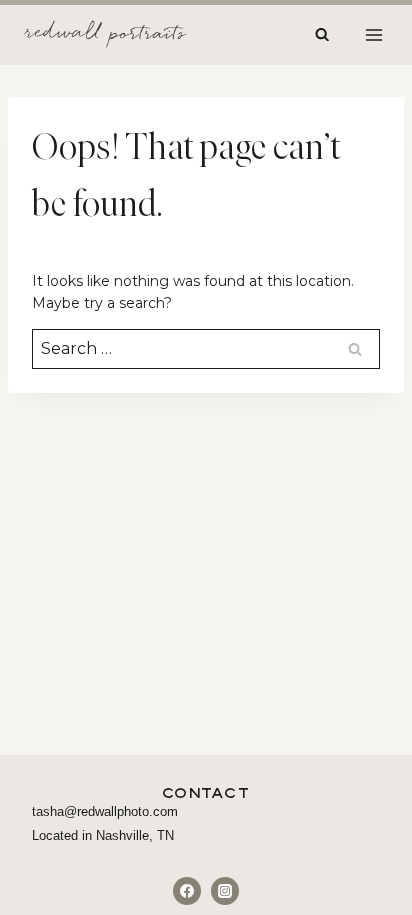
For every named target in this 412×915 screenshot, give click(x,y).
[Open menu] (373, 34)
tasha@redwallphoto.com (105, 811)
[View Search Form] (322, 35)
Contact (206, 792)
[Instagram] (225, 891)
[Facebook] (187, 891)
